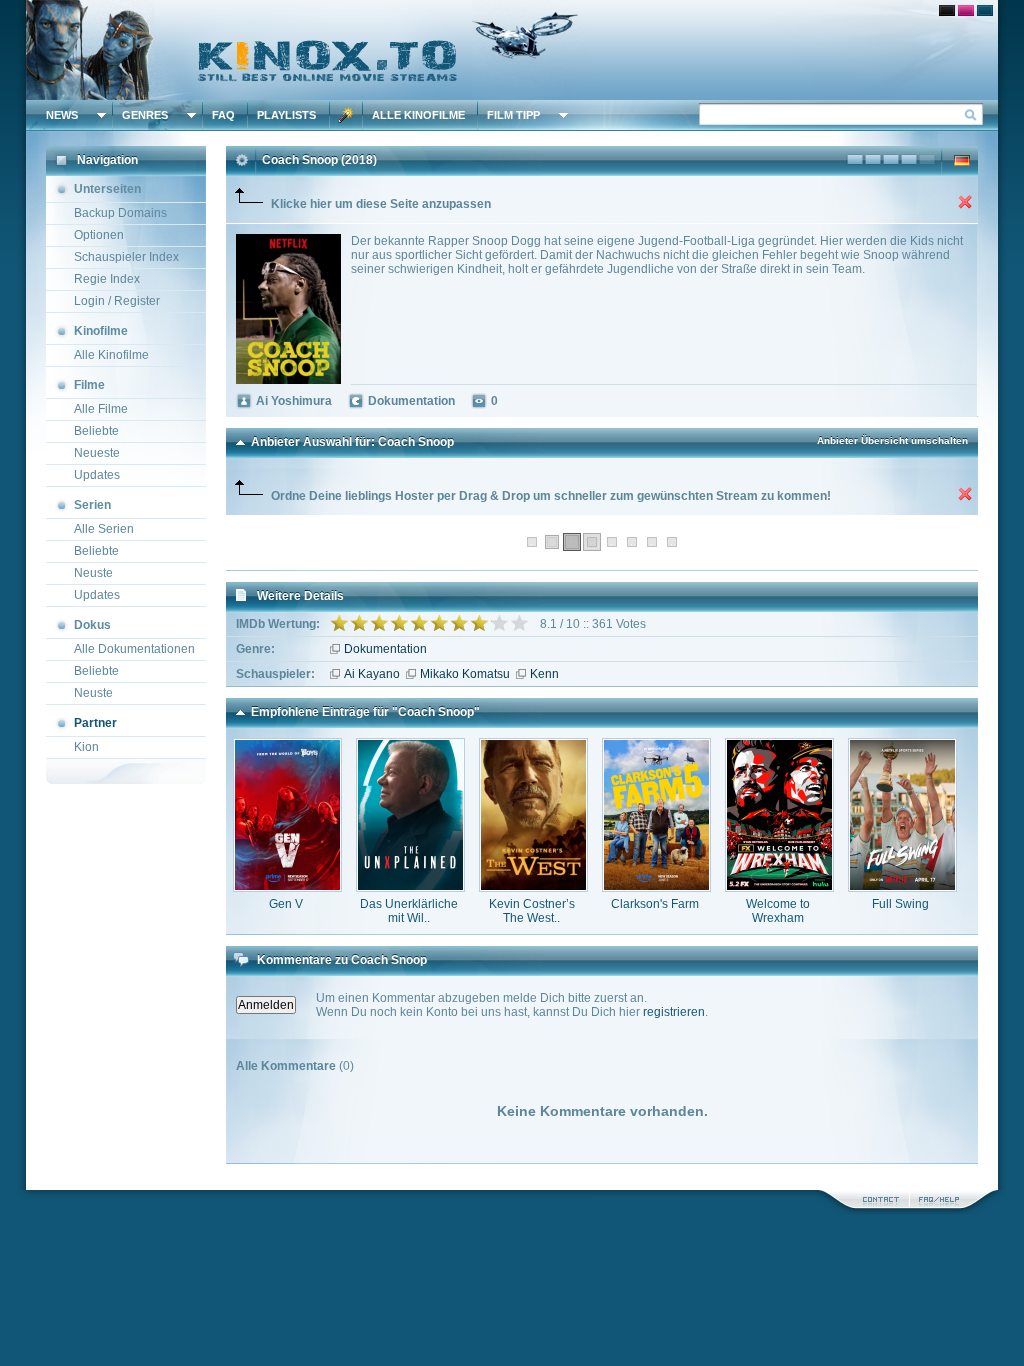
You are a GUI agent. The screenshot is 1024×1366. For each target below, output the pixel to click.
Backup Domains (120, 213)
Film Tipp (513, 115)
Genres (145, 115)
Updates (97, 475)
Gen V (286, 904)
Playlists (286, 115)
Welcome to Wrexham (778, 911)
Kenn (544, 674)
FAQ (223, 115)
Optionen (99, 235)
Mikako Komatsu (465, 674)
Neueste (97, 453)
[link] (512, 50)
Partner (95, 723)
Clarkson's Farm (655, 904)
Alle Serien (104, 529)
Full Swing (900, 904)
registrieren (674, 1012)
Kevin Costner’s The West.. (532, 911)
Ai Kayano (372, 674)
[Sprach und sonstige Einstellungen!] (346, 115)
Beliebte (96, 431)
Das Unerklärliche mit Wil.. (409, 911)
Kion (86, 747)
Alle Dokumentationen (134, 649)
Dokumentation (385, 649)
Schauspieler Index (126, 257)
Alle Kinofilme (418, 115)
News (62, 115)
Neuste (93, 573)
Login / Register (117, 301)
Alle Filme (101, 409)
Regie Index (107, 279)
